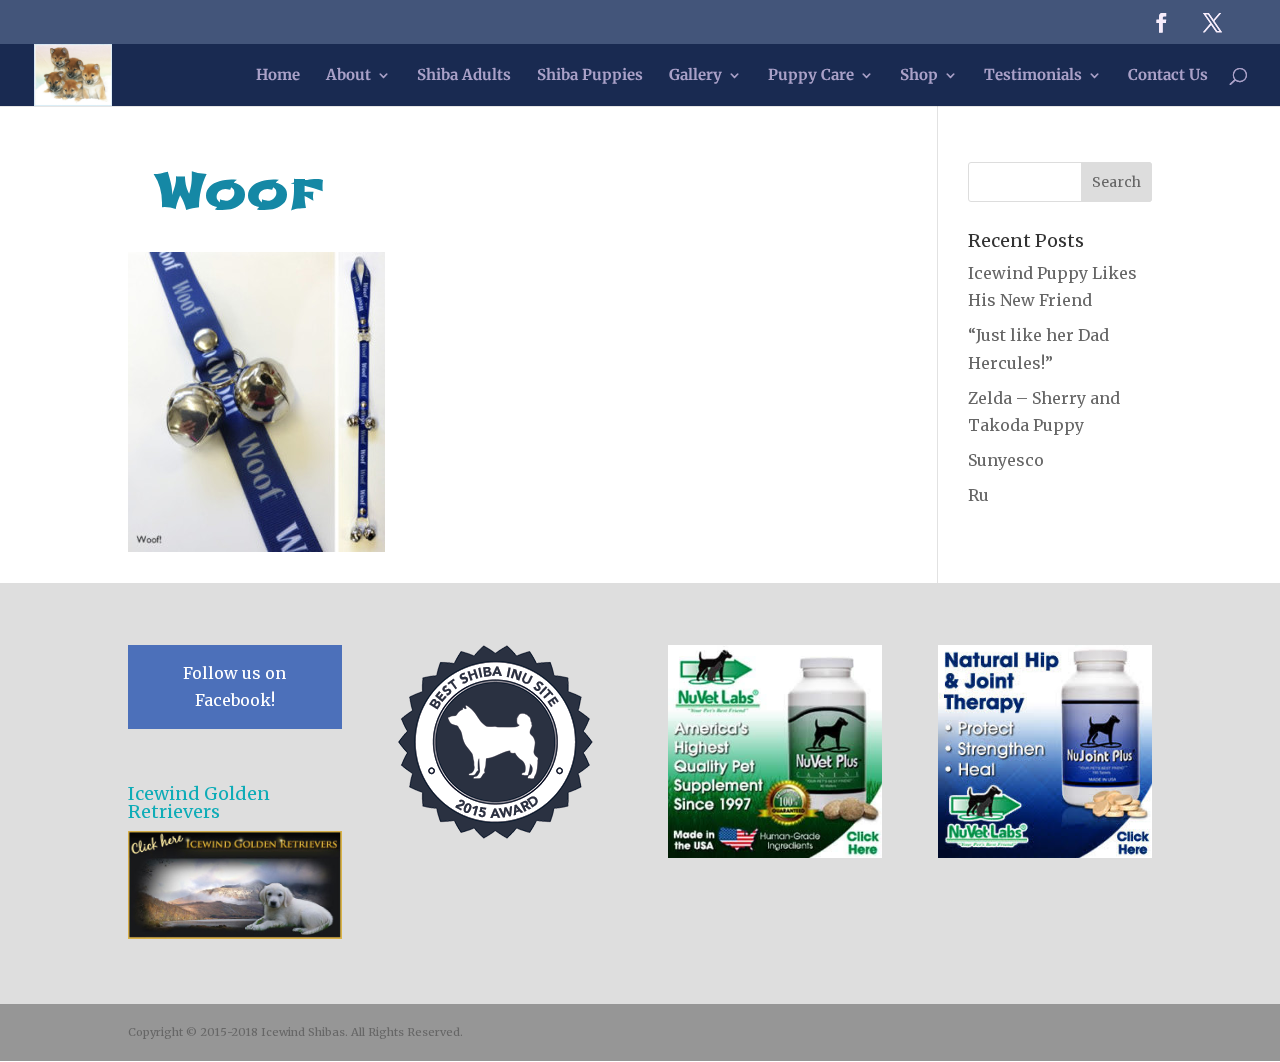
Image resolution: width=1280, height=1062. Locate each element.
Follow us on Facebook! (234, 686)
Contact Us (1168, 76)
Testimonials (1033, 76)
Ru (978, 495)
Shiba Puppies (590, 76)
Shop (919, 76)
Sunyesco (1006, 460)
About (348, 76)
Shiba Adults (464, 76)
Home (278, 76)
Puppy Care (811, 76)
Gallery (695, 76)
